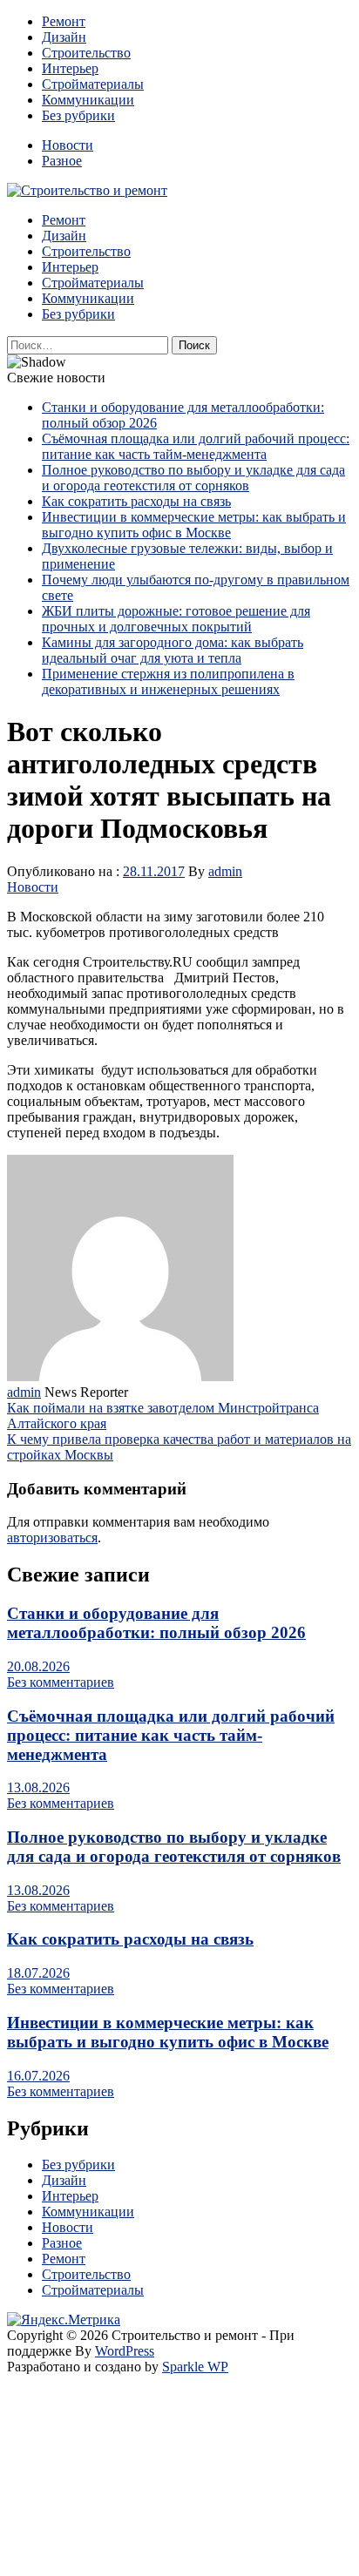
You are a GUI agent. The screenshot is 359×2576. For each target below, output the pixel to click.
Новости (68, 145)
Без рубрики (78, 115)
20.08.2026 (38, 1666)
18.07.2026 (38, 1973)
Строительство (86, 53)
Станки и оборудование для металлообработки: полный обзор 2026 (156, 1623)
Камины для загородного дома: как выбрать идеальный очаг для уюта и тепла (173, 650)
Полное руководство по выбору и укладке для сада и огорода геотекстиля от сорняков (193, 478)
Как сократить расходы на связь (136, 501)
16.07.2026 (38, 2076)
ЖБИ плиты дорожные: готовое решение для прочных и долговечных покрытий (176, 619)
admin (225, 871)
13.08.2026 (38, 1787)
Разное (62, 161)
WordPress (125, 2351)
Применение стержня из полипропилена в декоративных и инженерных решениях (168, 681)
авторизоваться (52, 1538)
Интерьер (70, 68)
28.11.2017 (154, 871)
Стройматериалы (93, 84)
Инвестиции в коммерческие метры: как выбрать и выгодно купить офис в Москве (194, 525)
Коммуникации (88, 100)
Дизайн (64, 37)
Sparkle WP (195, 2367)
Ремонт (64, 21)
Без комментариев (61, 1682)
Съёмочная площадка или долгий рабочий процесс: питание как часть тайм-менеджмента (196, 446)
